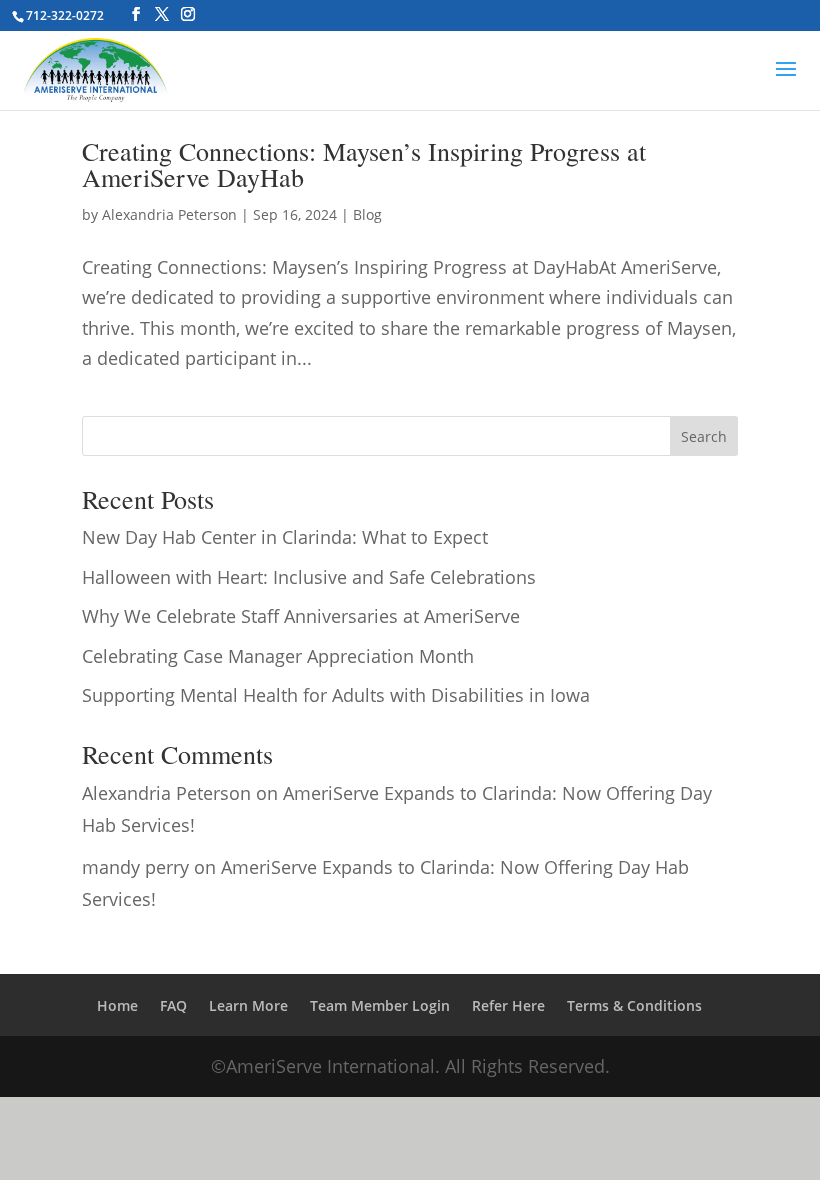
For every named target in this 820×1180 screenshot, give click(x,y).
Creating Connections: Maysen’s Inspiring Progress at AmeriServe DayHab (364, 164)
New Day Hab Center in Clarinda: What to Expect (285, 537)
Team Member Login (380, 1005)
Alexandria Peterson (169, 214)
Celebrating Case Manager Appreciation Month (278, 656)
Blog (367, 214)
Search (704, 436)
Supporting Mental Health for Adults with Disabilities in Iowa (336, 695)
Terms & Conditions (634, 1005)
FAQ (173, 1005)
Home (117, 1005)
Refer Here (508, 1005)
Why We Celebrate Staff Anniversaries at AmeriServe (301, 616)
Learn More (248, 1005)
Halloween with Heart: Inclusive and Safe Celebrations (309, 577)
